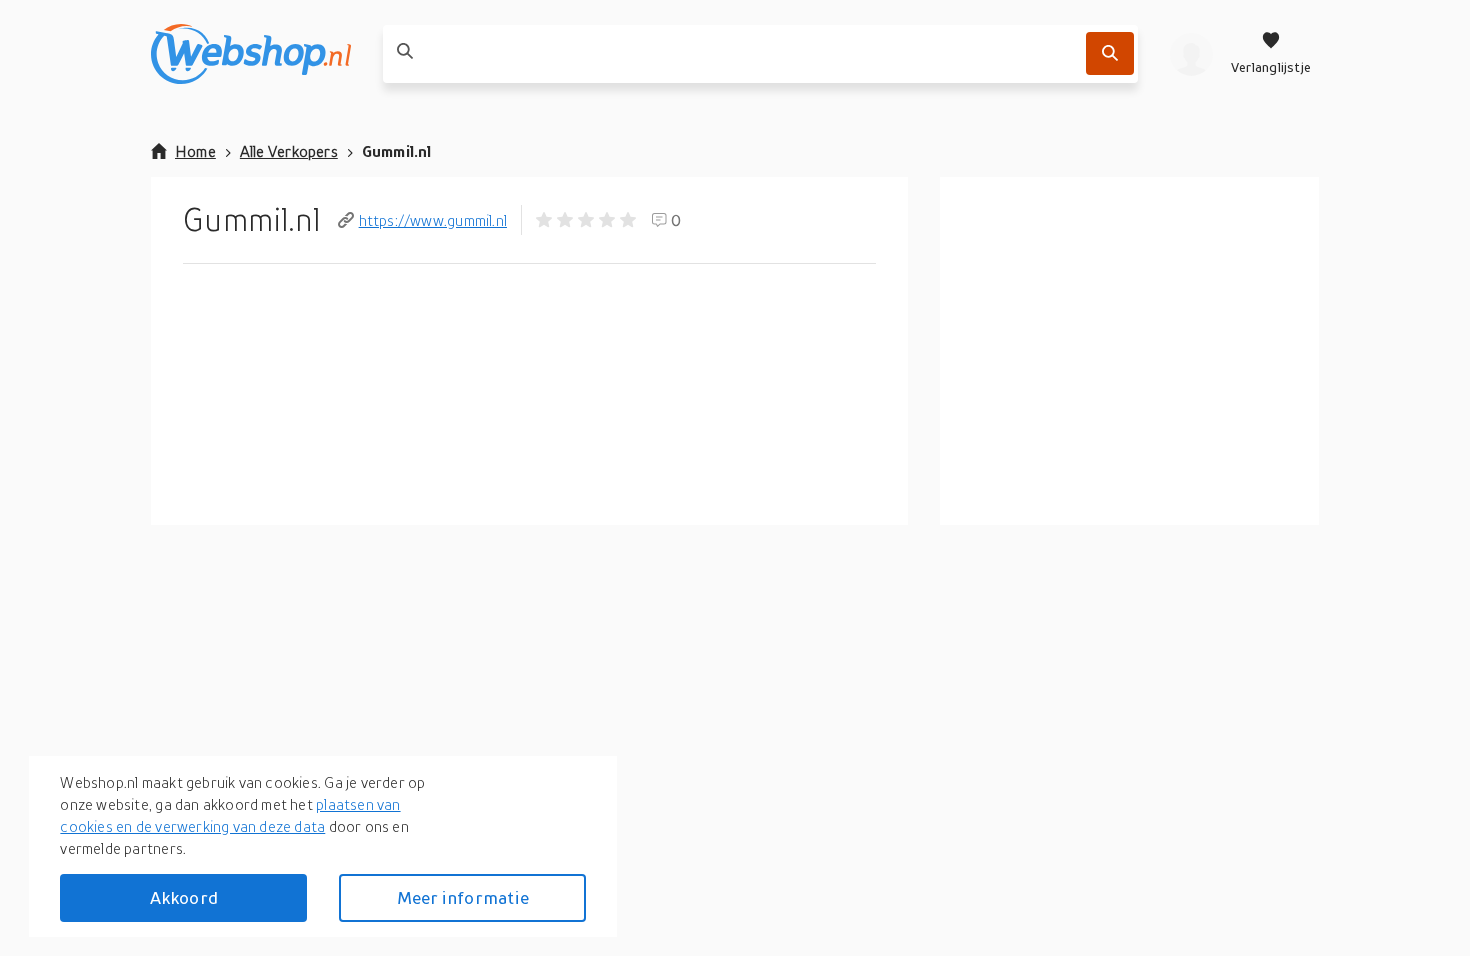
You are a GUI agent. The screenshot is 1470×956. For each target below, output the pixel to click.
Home (195, 151)
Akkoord (184, 897)
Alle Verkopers (289, 151)
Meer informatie (463, 897)
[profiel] (1191, 54)
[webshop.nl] (251, 54)
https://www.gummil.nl (433, 220)
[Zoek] (1110, 53)
